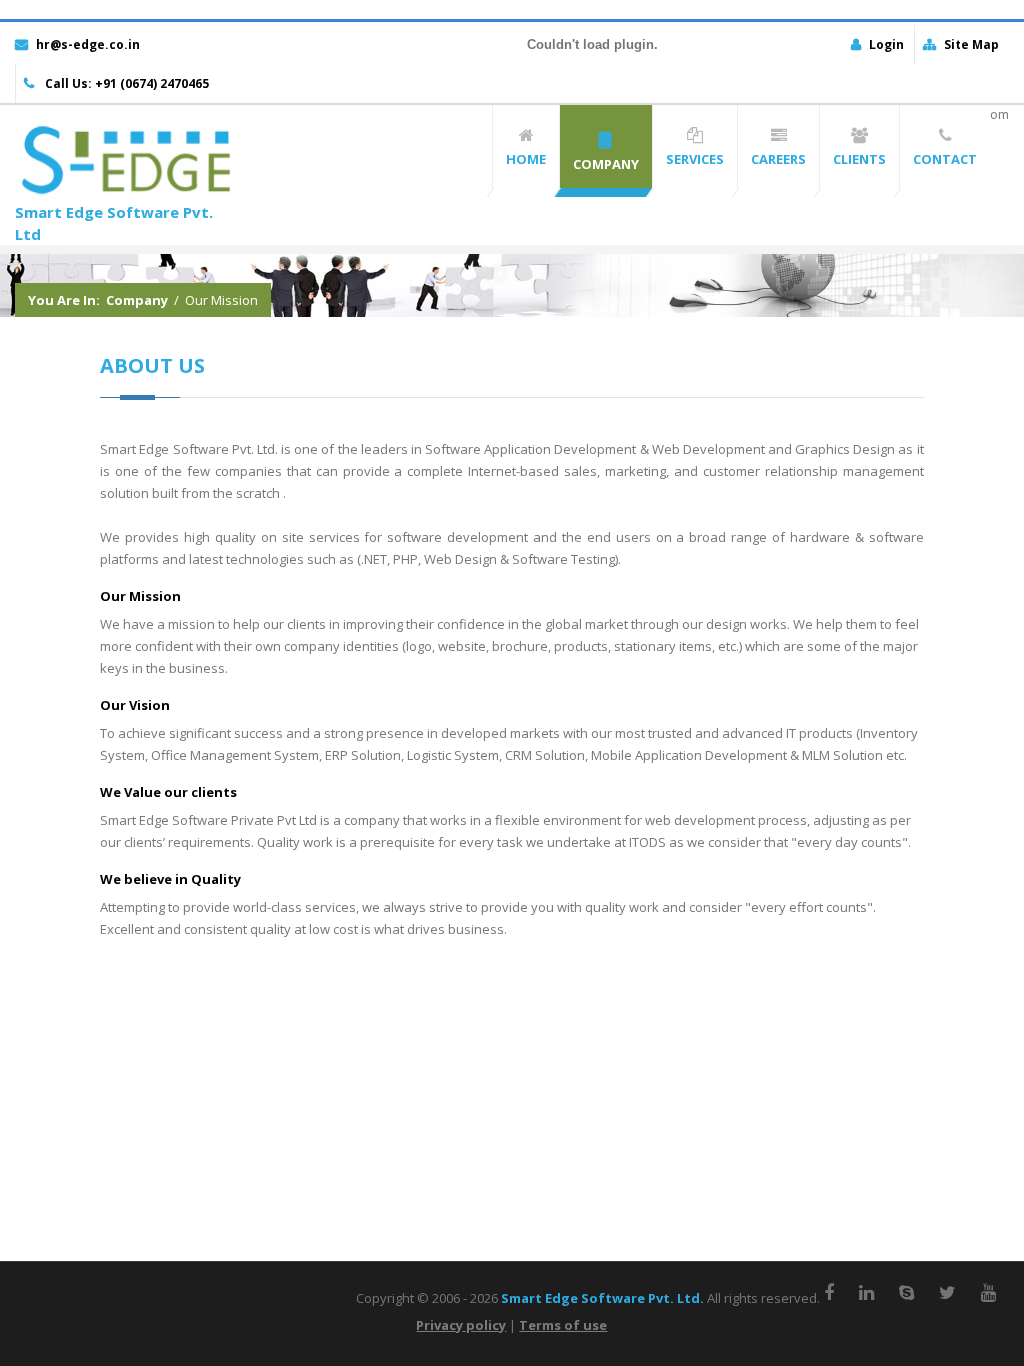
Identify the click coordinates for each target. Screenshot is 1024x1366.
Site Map (971, 44)
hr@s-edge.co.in (88, 44)
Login (886, 44)
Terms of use (563, 1325)
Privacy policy (461, 1325)
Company (137, 300)
